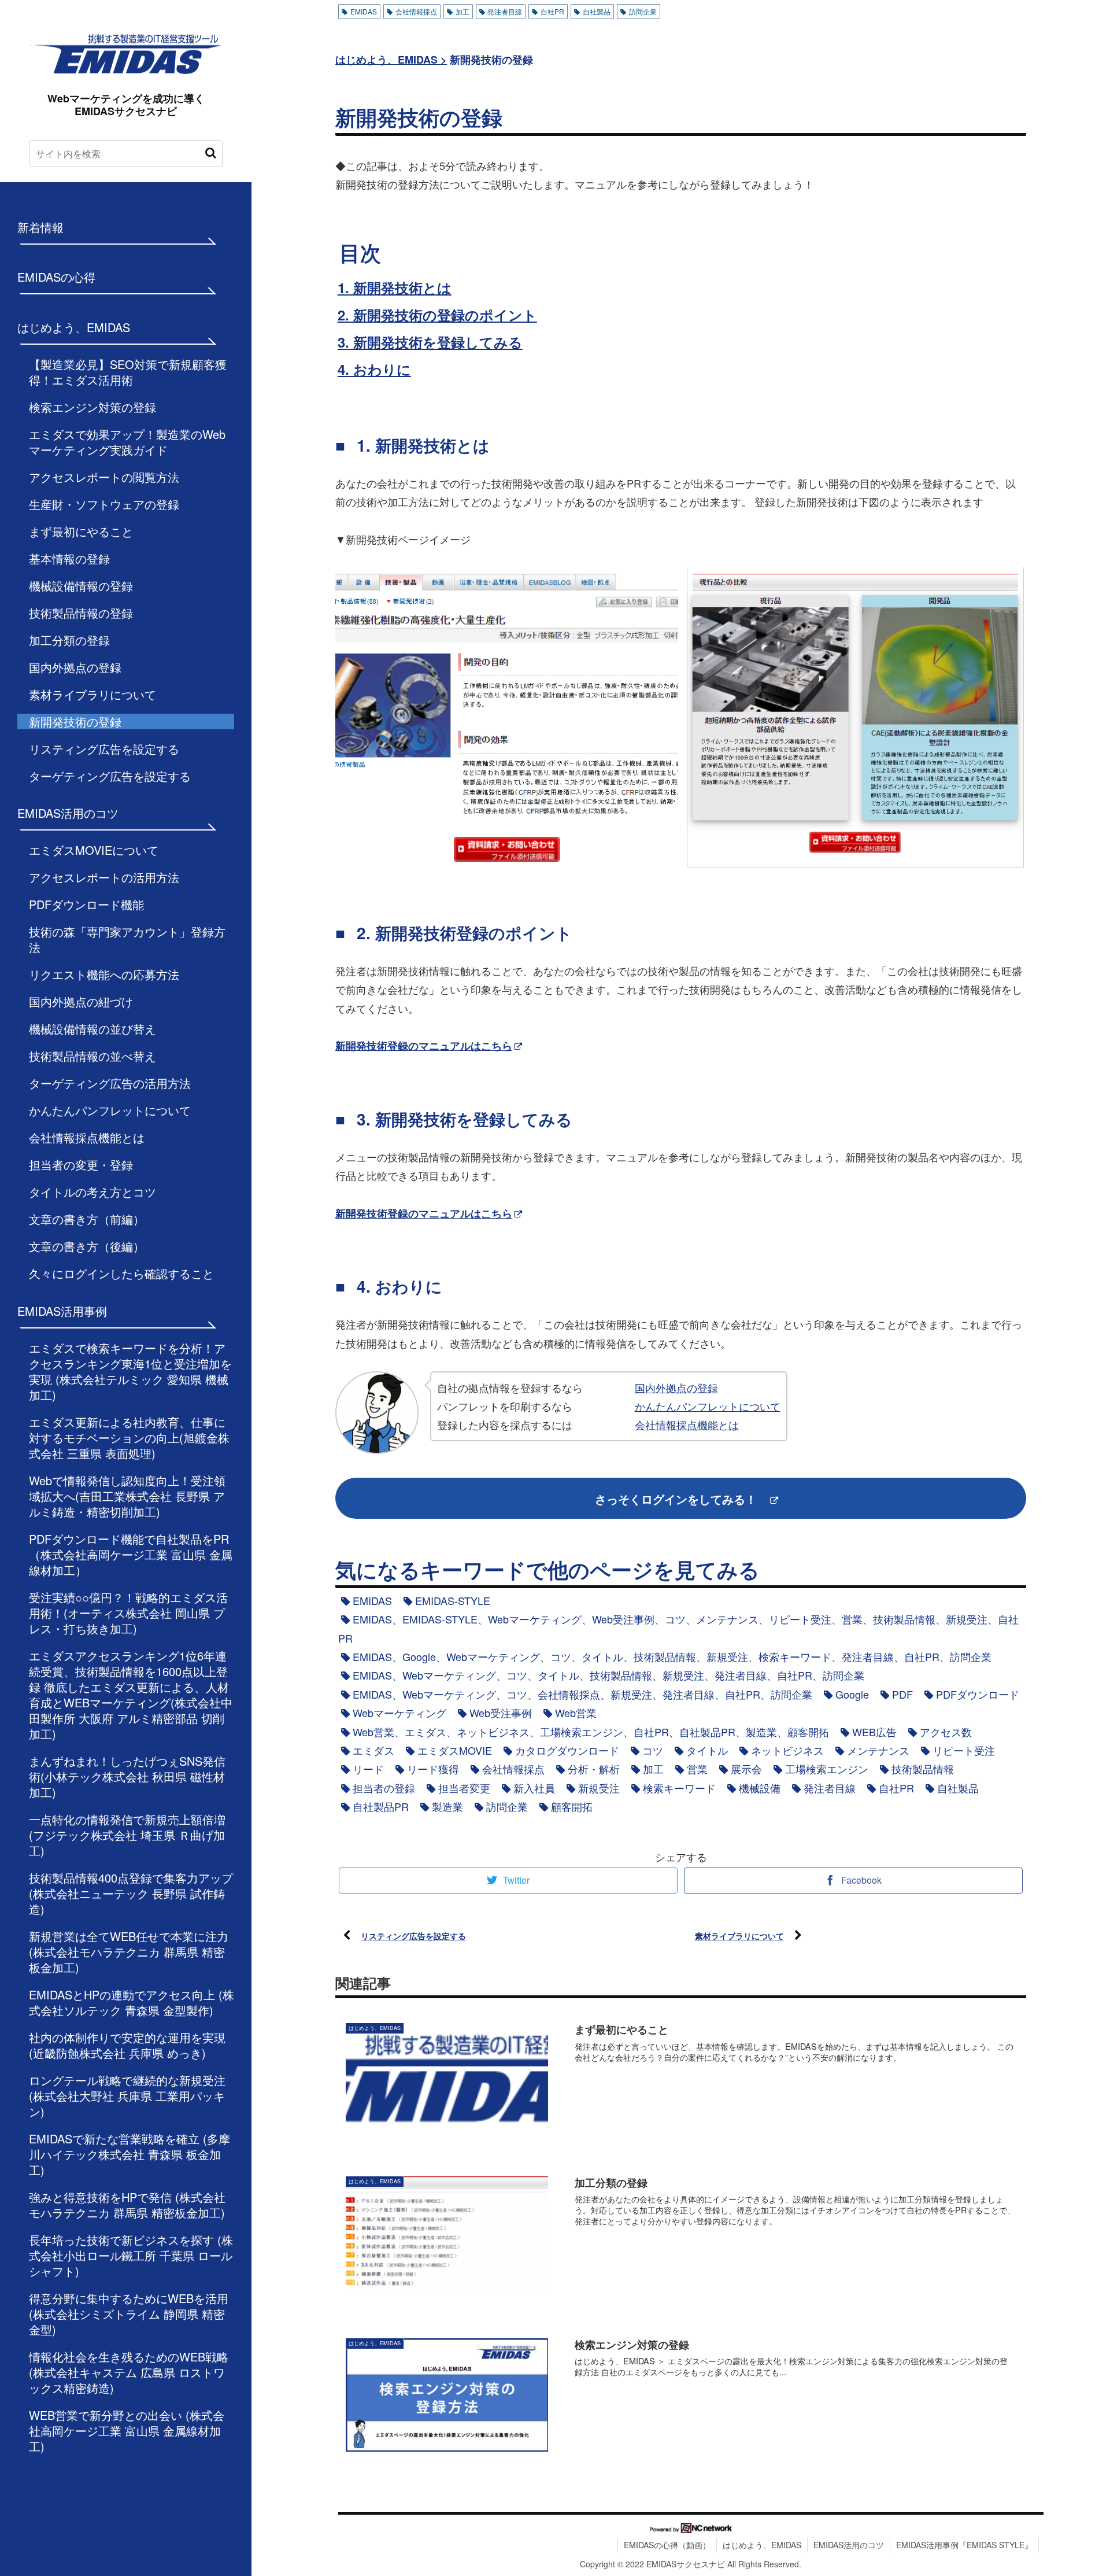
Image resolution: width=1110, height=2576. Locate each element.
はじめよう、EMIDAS (762, 2545)
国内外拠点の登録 (75, 667)
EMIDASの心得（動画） (667, 2545)
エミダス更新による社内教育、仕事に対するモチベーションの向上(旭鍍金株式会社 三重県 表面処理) (129, 1438)
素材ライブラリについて (92, 694)
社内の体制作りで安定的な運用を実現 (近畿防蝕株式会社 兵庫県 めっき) (127, 2045)
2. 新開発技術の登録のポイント (437, 315)
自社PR (552, 11)
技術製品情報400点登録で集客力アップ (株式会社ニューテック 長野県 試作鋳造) (131, 1893)
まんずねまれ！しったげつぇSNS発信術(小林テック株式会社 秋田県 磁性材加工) (127, 1776)
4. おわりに (374, 369)
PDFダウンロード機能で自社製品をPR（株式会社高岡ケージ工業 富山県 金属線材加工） (131, 1554)
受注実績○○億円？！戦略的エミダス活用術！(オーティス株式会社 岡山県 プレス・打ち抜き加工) (128, 1613)
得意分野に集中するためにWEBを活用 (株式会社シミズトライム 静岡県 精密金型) (129, 2314)
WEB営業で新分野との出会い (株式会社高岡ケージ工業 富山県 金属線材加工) (127, 2431)
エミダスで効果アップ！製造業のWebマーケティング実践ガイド (127, 442)
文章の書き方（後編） (87, 1246)
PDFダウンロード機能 (86, 904)
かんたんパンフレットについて (110, 1110)
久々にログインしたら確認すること (121, 1273)
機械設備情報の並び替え (92, 1029)
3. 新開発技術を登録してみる (430, 342)
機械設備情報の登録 (81, 586)
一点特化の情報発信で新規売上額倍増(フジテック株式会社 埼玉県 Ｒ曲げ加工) (127, 1835)
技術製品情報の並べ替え (92, 1056)
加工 (462, 11)
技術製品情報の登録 (81, 613)
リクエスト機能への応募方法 (104, 974)
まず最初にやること (81, 531)
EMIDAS (364, 11)
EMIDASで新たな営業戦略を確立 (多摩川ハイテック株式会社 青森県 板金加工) (129, 2154)
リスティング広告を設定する (104, 749)
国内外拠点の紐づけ (81, 1001)
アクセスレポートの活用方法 (104, 877)
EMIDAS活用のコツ (849, 2545)
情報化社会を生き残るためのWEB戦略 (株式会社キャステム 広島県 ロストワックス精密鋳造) (129, 2372)
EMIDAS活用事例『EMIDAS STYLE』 (964, 2545)
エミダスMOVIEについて (94, 850)
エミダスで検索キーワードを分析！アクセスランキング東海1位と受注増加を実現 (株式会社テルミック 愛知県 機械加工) (130, 1371)
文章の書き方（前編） (87, 1219)
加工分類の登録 (69, 640)
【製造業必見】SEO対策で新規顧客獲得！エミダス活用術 (128, 372)
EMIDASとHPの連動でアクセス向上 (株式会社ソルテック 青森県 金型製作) (132, 2002)
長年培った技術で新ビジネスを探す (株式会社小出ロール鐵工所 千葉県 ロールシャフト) (131, 2255)
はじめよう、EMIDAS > (391, 60)
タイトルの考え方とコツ (92, 1192)
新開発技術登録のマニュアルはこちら (424, 1046)
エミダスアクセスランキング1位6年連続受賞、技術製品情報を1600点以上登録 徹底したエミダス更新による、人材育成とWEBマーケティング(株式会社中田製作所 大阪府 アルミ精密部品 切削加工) (131, 1695)
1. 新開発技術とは (395, 287)
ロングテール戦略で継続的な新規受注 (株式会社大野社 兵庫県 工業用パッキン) (127, 2096)
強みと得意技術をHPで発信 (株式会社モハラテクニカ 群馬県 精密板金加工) (127, 2205)
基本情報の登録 (69, 558)
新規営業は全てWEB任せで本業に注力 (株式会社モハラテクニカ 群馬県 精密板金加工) (129, 1952)
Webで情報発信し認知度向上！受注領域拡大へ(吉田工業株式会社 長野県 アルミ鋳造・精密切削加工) (127, 1496)
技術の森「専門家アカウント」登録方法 (127, 939)
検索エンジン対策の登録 (92, 407)
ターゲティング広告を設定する (110, 776)
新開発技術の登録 (75, 721)
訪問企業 (643, 11)
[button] (211, 153)
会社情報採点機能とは (87, 1137)
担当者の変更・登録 (81, 1165)
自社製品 (597, 11)
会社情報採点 (416, 11)
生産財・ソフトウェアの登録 (104, 504)
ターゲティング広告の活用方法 (110, 1083)
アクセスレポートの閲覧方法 (104, 477)
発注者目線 (505, 11)
